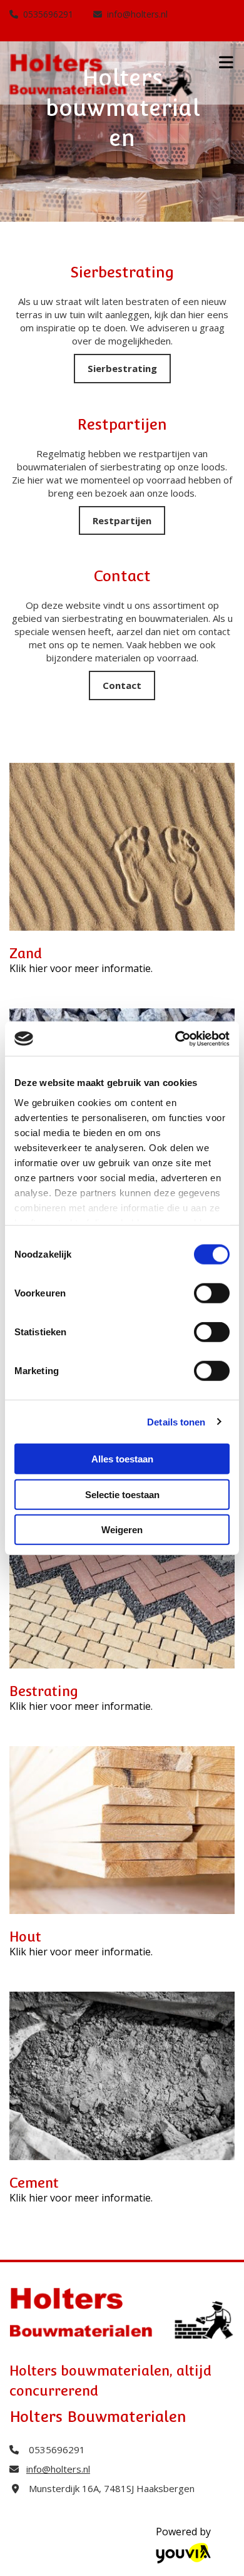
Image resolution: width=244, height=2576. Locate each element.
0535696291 (48, 14)
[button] (122, 369)
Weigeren (122, 1530)
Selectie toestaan (122, 1494)
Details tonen (176, 1421)
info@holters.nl (137, 14)
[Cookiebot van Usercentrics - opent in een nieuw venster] (175, 1038)
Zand (26, 953)
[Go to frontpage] (102, 76)
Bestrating (44, 1691)
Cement (34, 2183)
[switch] (212, 1293)
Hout (25, 1937)
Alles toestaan (122, 1459)
